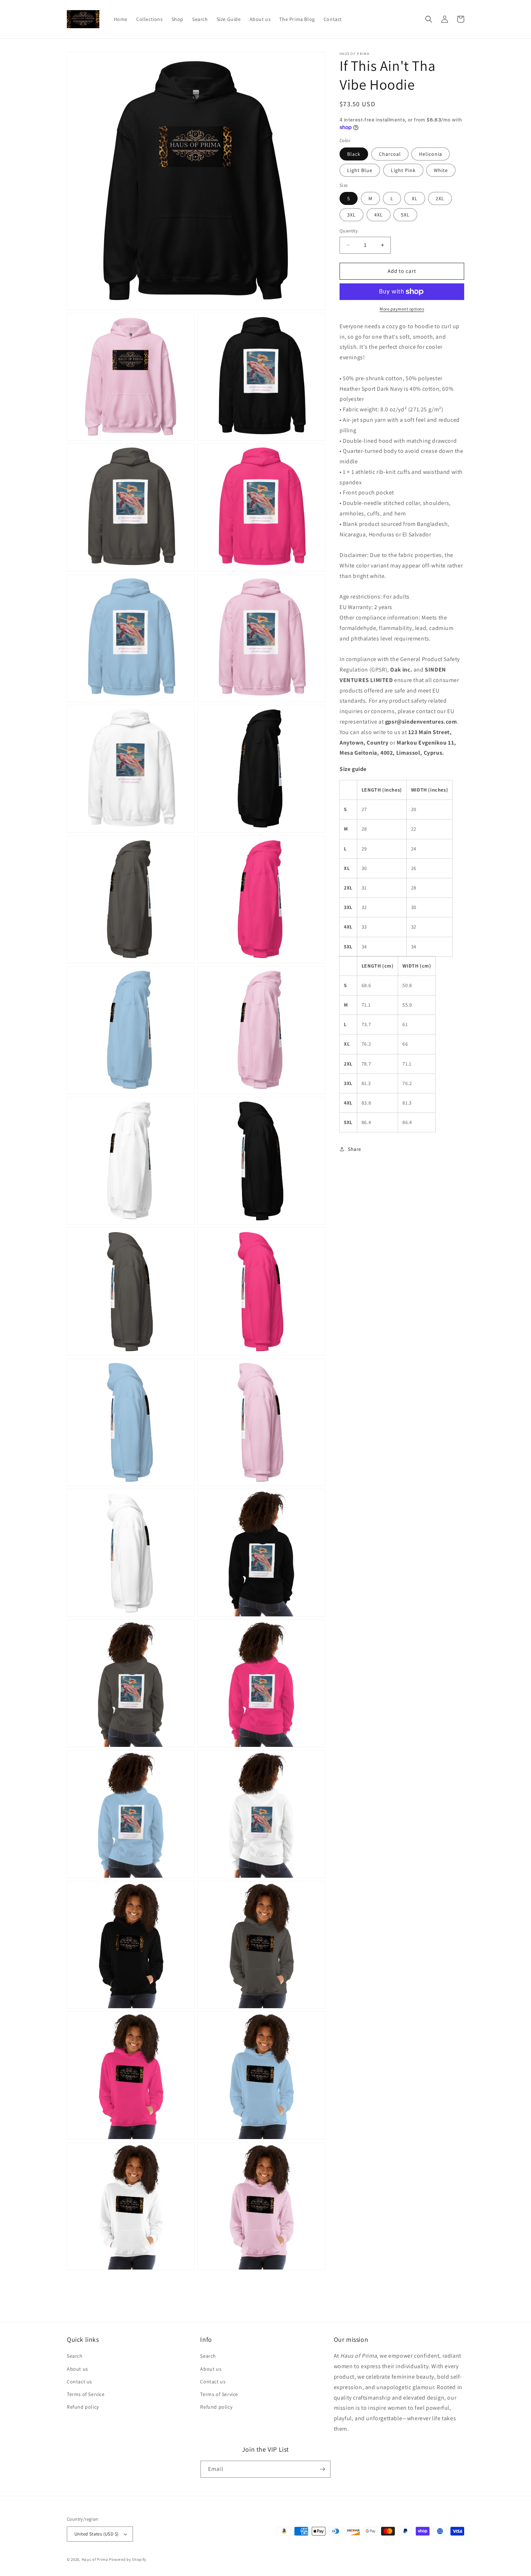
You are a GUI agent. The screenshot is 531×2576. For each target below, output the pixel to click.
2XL (440, 198)
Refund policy (83, 2407)
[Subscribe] (322, 2469)
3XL (351, 215)
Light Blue (360, 170)
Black (354, 154)
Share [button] (355, 1149)
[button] (429, 19)
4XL (379, 215)
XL (415, 198)
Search (75, 2356)
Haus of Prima (95, 2559)
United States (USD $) (96, 2534)
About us (77, 2369)
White (441, 170)
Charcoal (390, 154)
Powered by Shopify (128, 2559)
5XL (405, 215)
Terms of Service (86, 2394)
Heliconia (431, 154)
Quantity (349, 231)
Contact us (79, 2382)
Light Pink (403, 170)
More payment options (402, 309)
